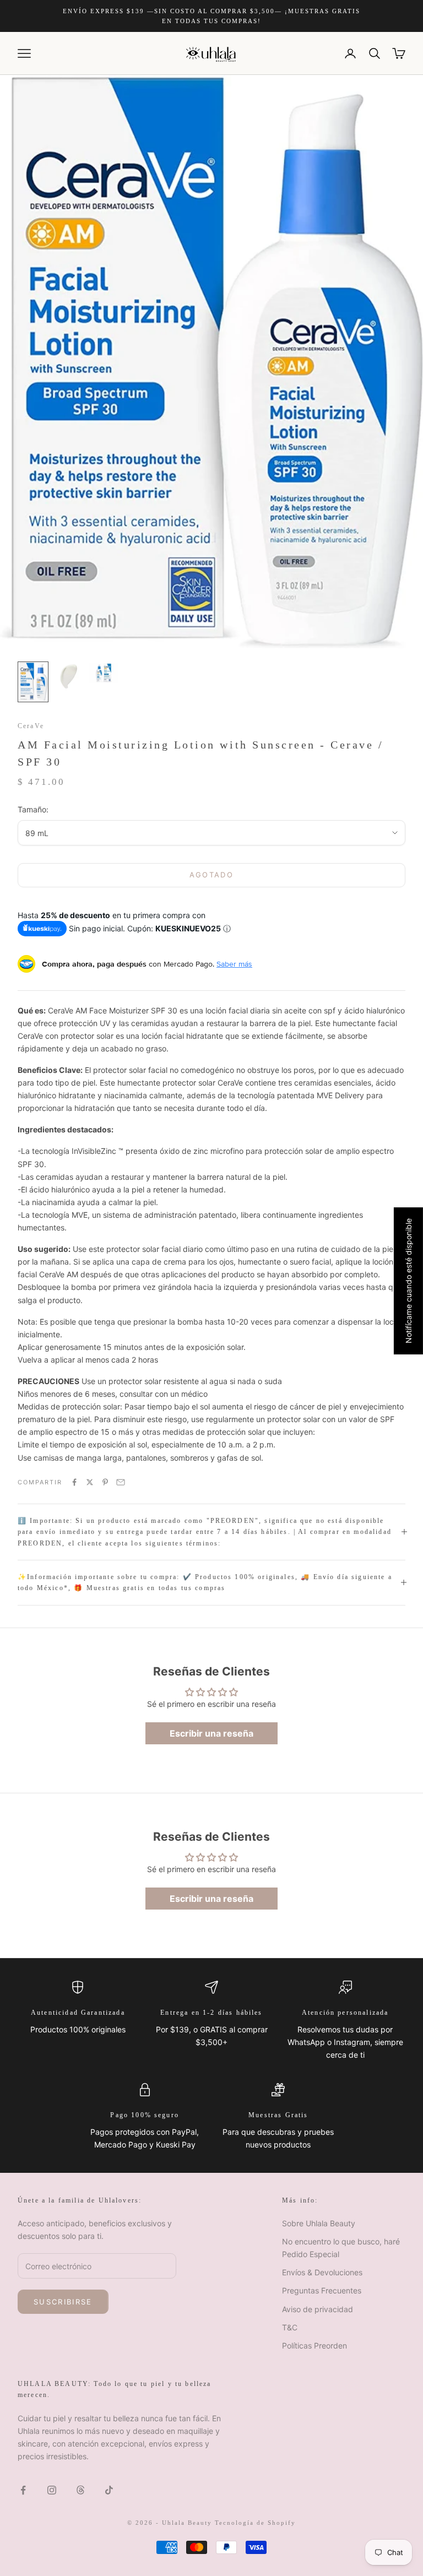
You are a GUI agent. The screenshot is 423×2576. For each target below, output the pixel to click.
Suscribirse (63, 2302)
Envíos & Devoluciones (322, 2272)
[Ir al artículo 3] (104, 673)
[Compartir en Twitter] (90, 1482)
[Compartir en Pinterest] (105, 1482)
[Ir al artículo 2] (68, 677)
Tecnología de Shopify (255, 2523)
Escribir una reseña (211, 1733)
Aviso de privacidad (318, 2309)
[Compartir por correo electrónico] (121, 1482)
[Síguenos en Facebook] (23, 2490)
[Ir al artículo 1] (33, 682)
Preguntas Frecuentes (322, 2290)
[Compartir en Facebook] (74, 1482)
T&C (290, 2327)
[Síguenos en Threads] (80, 2490)
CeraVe (31, 726)
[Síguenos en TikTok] (109, 2490)
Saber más (234, 964)
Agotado (211, 875)
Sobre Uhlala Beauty (319, 2223)
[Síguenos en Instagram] (52, 2490)
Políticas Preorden (314, 2345)
